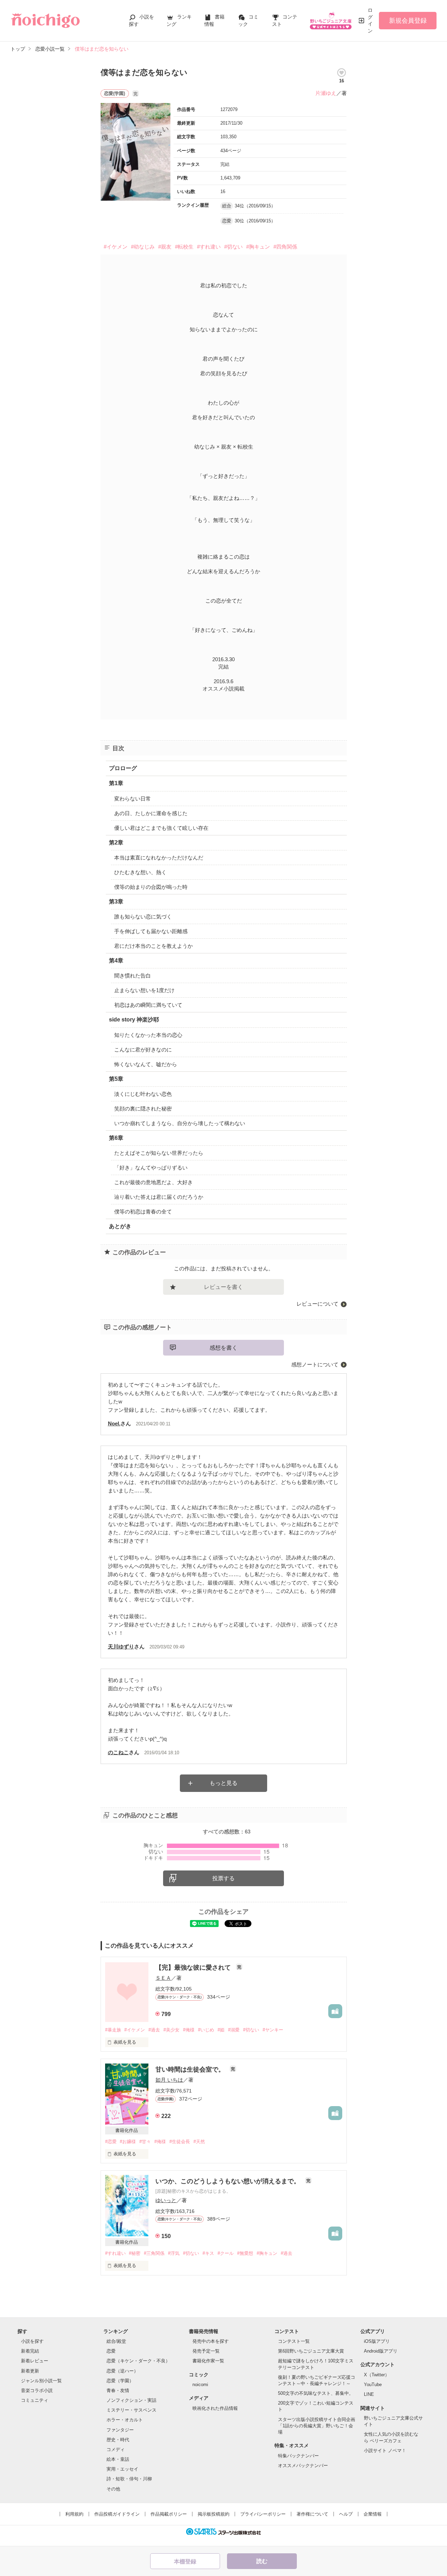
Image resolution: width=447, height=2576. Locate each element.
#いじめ (206, 2030)
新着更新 (30, 2371)
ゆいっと (166, 2200)
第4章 (116, 961)
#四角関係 (285, 247)
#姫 (221, 2030)
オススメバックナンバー (303, 2466)
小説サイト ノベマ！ (385, 2450)
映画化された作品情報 (215, 2408)
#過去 (154, 2030)
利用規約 (74, 2514)
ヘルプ (346, 2514)
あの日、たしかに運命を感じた (151, 813)
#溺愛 (234, 2030)
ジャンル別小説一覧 (41, 2381)
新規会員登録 (408, 21)
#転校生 (184, 247)
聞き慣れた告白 (133, 976)
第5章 (116, 1079)
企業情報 (373, 2514)
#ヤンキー (273, 2030)
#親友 (165, 247)
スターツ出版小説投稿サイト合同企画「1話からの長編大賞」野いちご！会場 (317, 2426)
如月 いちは (169, 2080)
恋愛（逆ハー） (122, 2371)
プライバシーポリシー (263, 2514)
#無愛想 (245, 2253)
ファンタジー (120, 2430)
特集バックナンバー (298, 2456)
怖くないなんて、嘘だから (146, 1064)
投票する (223, 1878)
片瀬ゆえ (326, 93)
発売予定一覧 (206, 2351)
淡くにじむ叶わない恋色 (143, 1094)
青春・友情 (118, 2390)
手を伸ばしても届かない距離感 (151, 931)
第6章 (116, 1138)
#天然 (199, 2142)
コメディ (116, 2449)
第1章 (116, 783)
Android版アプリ (381, 2351)
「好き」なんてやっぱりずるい (151, 1168)
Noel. (114, 1423)
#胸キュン (258, 247)
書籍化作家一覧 (208, 2361)
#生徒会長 (180, 2142)
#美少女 (171, 2030)
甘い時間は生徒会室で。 (191, 2069)
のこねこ (118, 1752)
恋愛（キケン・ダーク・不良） (138, 2361)
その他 (113, 2489)
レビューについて (317, 1304)
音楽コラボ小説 (37, 2390)
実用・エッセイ (122, 2469)
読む (262, 2561)
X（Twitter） (377, 2375)
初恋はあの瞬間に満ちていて (148, 1005)
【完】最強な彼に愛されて (194, 1968)
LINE (369, 2394)
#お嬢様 (128, 2142)
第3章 (116, 902)
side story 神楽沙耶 (134, 1020)
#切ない (233, 247)
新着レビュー (35, 2361)
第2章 (116, 843)
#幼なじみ (143, 247)
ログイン (370, 20)
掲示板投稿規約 (214, 2514)
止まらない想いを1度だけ (144, 990)
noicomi (200, 2385)
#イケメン (116, 247)
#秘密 (135, 2253)
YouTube (373, 2385)
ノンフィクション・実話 (131, 2400)
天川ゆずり (121, 1647)
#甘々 (145, 2142)
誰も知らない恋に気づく (143, 917)
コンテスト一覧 (294, 2341)
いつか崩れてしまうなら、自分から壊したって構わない (180, 1123)
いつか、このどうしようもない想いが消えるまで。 (229, 2181)
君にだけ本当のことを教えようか (153, 946)
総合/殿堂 (116, 2341)
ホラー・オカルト (125, 2420)
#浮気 (174, 2253)
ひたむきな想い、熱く (140, 872)
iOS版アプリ (377, 2341)
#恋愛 (111, 2142)
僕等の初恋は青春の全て (143, 1212)
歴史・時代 (118, 2440)
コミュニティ (35, 2400)
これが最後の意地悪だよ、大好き (153, 1182)
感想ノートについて (315, 1364)
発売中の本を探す (211, 2341)
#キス (208, 2253)
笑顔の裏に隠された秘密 (143, 1109)
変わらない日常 (133, 799)
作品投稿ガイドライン (117, 2514)
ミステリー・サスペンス (131, 2410)
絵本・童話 (118, 2459)
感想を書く (223, 1348)
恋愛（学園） (120, 2381)
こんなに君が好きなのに (143, 1050)
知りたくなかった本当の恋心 (148, 1035)
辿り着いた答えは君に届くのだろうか (159, 1197)
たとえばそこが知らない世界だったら (159, 1153)
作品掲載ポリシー (169, 2514)
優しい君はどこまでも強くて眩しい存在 (161, 828)
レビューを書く (223, 1287)
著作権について (312, 2514)
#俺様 (189, 2030)
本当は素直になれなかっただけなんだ (159, 858)
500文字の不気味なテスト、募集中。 (316, 2393)
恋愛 (111, 2351)
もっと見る (223, 1783)
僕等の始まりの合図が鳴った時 (151, 887)
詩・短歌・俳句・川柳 (129, 2479)
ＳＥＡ (163, 1978)
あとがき (120, 1226)
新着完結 (30, 2351)
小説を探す (32, 2341)
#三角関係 (154, 2253)
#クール (226, 2253)
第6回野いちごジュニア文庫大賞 (311, 2351)
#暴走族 (113, 2030)
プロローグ (123, 768)
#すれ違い (209, 247)
